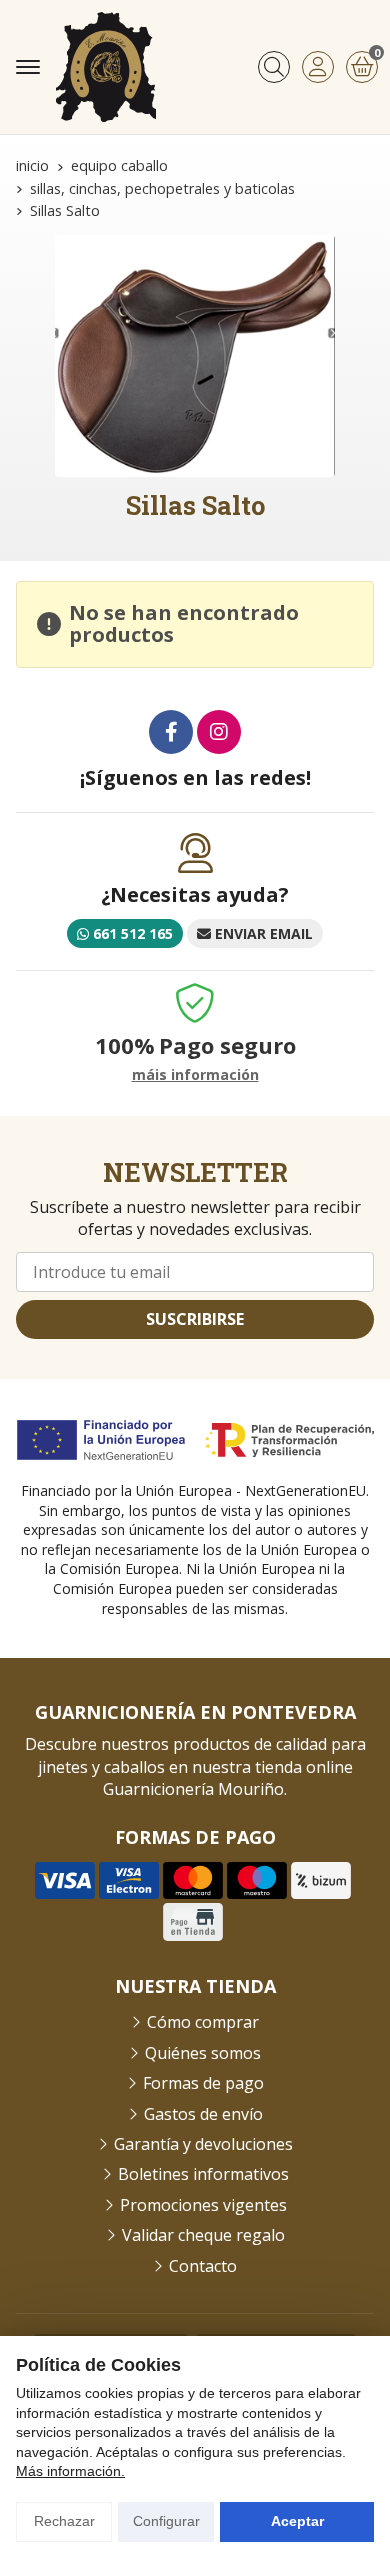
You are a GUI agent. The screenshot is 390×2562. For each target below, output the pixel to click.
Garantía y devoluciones (203, 2144)
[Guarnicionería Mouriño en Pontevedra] (106, 67)
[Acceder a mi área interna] (318, 67)
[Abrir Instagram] (219, 732)
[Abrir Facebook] (171, 732)
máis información (195, 1075)
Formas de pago (203, 2083)
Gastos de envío (203, 2114)
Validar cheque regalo (203, 2235)
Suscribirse (195, 1319)
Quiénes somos (203, 2053)
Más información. (70, 2471)
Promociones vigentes (203, 2205)
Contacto (203, 2266)
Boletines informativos (203, 2174)
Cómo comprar (203, 2022)
